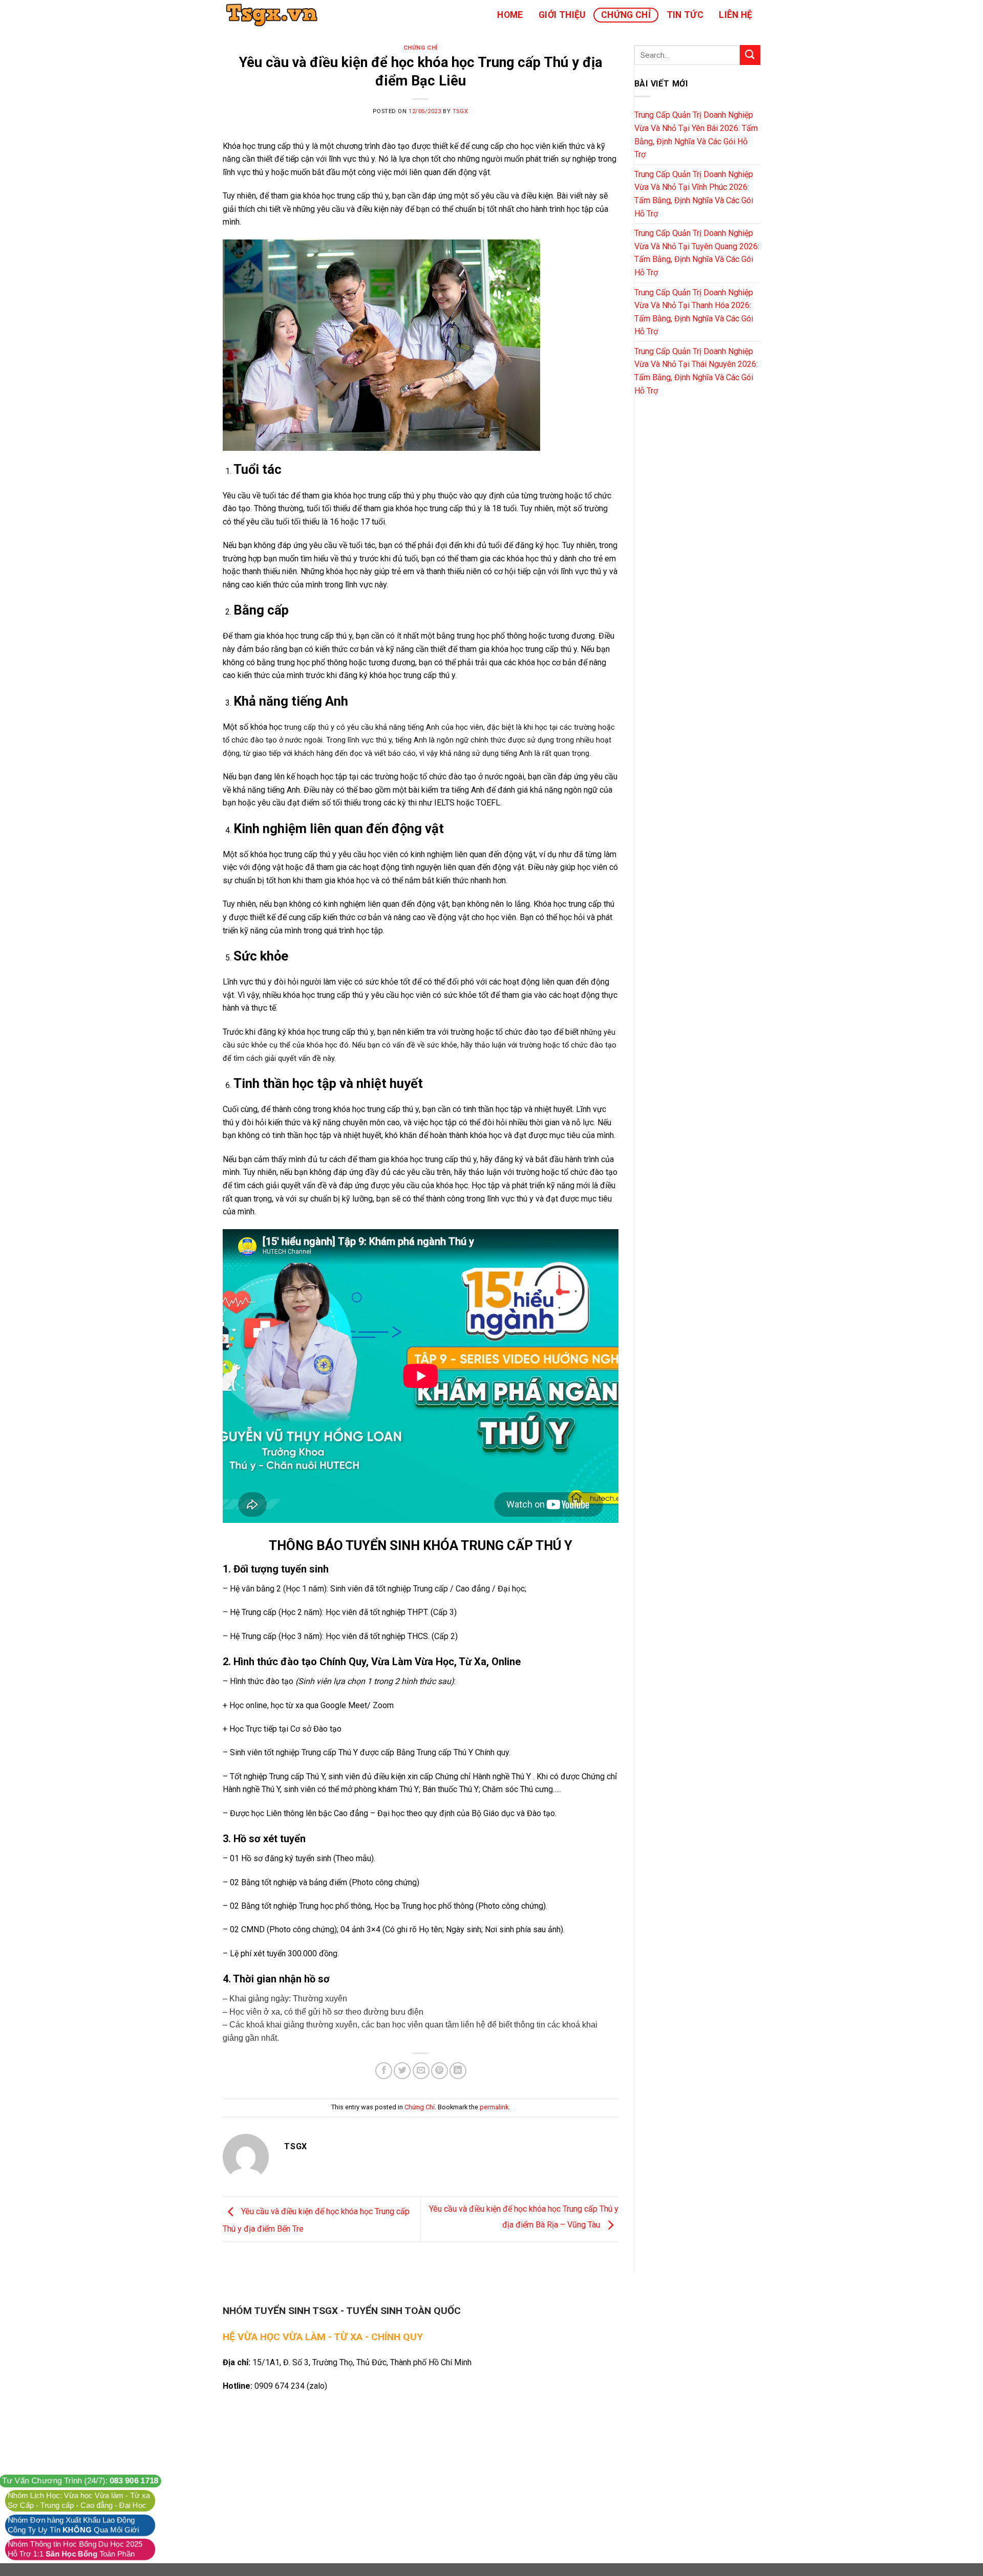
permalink (494, 2107)
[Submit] (750, 55)
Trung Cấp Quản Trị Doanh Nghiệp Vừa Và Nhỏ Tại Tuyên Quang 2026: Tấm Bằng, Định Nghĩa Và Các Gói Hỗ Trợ (697, 253)
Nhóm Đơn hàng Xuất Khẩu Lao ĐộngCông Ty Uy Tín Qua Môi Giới (73, 2525)
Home (510, 15)
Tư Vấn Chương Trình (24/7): (80, 2481)
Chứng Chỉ (626, 15)
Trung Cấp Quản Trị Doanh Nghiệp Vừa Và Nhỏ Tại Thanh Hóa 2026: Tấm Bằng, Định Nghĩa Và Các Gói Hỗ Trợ (694, 312)
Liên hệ (735, 15)
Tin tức (685, 15)
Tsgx (460, 111)
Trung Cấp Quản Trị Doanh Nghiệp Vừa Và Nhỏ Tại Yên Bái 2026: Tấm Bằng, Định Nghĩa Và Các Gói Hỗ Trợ (696, 135)
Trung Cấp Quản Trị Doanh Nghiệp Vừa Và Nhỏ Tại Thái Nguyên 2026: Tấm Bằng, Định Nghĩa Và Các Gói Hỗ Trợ (696, 371)
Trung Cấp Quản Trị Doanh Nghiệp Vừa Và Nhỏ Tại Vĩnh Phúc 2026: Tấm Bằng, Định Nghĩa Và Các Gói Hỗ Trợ (694, 194)
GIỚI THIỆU (562, 15)
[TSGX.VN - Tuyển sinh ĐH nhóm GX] (274, 15)
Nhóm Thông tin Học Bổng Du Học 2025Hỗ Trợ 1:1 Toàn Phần (75, 2549)
